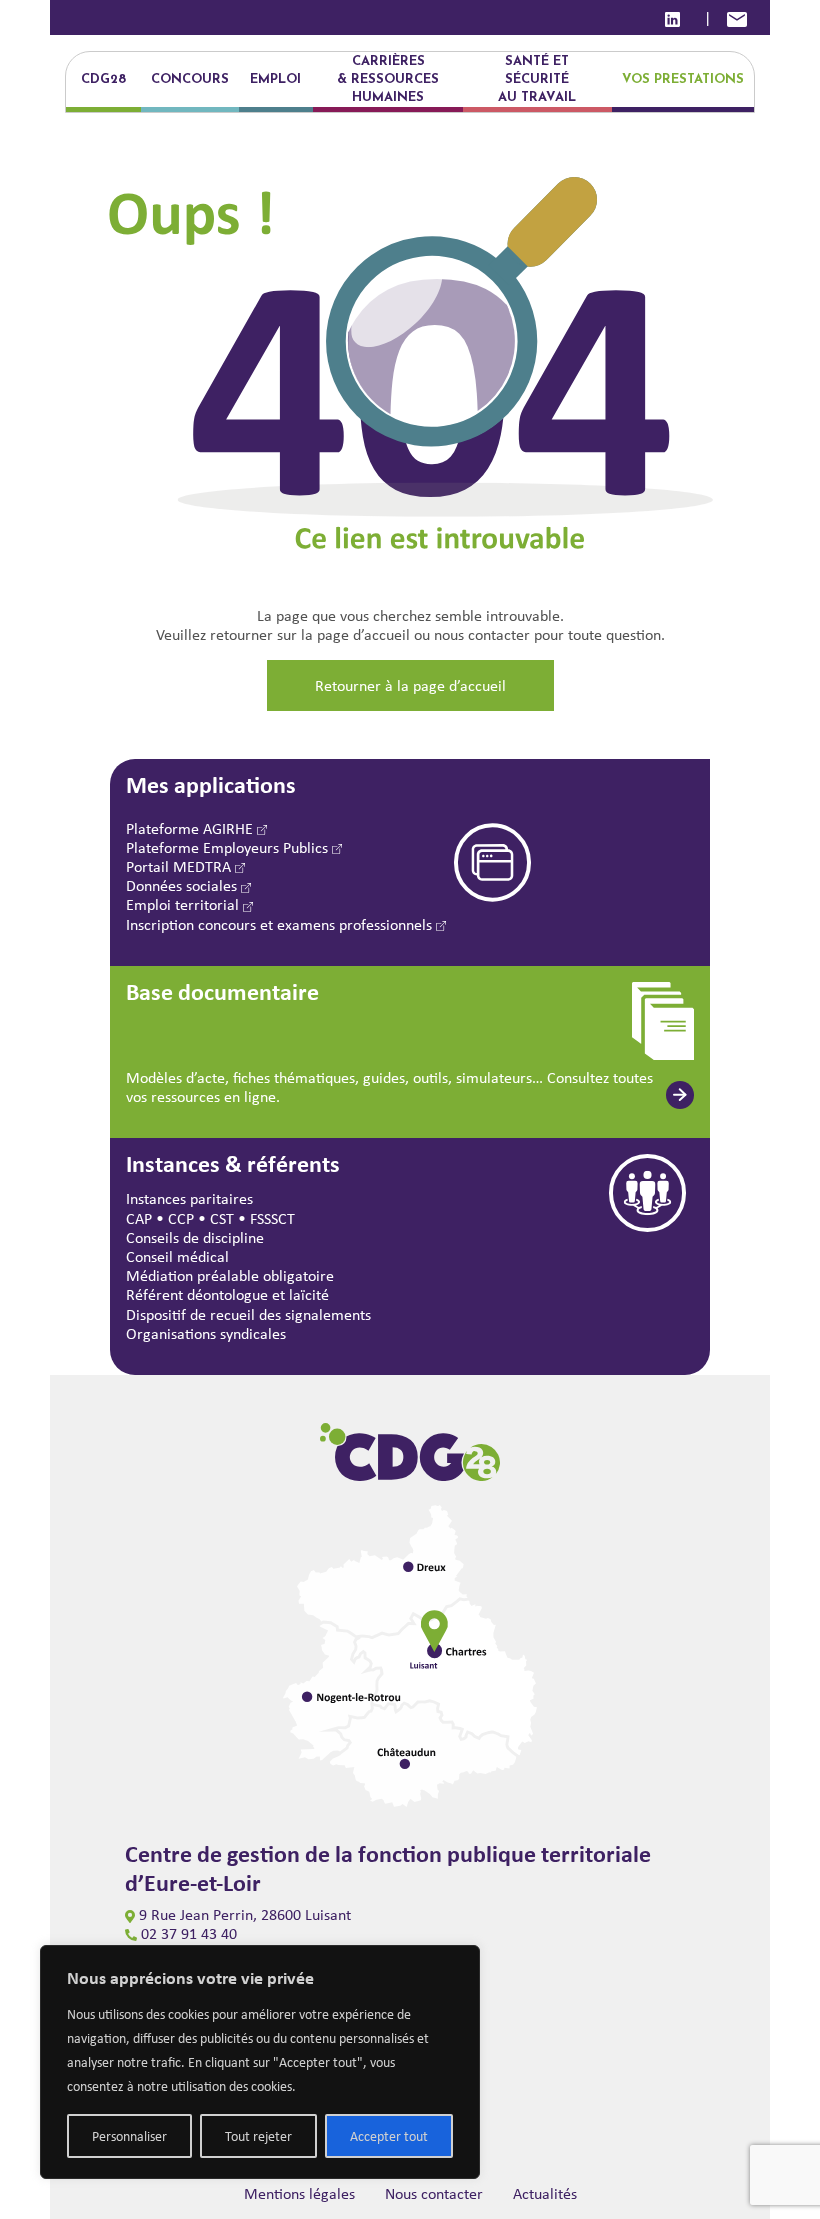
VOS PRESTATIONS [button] (683, 79)
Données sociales (183, 885)
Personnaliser (129, 2136)
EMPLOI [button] (275, 79)
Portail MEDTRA (180, 866)
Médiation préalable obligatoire (230, 1275)
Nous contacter (434, 2193)
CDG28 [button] (103, 79)
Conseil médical (177, 1256)
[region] (260, 2062)
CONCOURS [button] (190, 79)
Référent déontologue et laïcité (227, 1294)
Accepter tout (389, 2136)
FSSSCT (272, 1218)
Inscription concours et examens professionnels (281, 924)
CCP (181, 1218)
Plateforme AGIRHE (191, 828)
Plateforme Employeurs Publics (229, 847)
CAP (139, 1218)
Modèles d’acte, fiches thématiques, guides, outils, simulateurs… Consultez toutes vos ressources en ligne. (389, 1087)
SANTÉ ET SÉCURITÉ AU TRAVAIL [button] (537, 79)
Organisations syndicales (206, 1333)
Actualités (545, 2193)
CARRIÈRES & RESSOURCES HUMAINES (388, 79)
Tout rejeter (258, 2136)
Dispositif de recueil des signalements (248, 1314)
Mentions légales (299, 2193)
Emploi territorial (184, 904)
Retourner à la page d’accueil (410, 685)
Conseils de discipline (195, 1237)
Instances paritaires (189, 1198)
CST (222, 1218)
